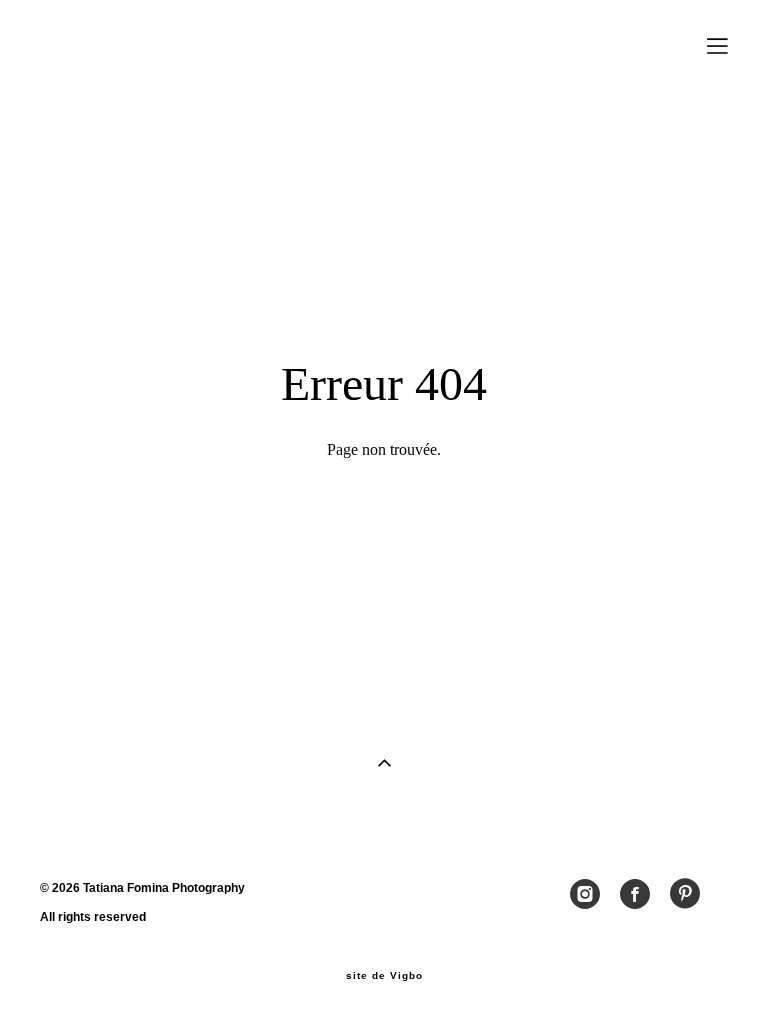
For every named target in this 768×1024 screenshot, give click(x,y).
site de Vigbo (384, 976)
